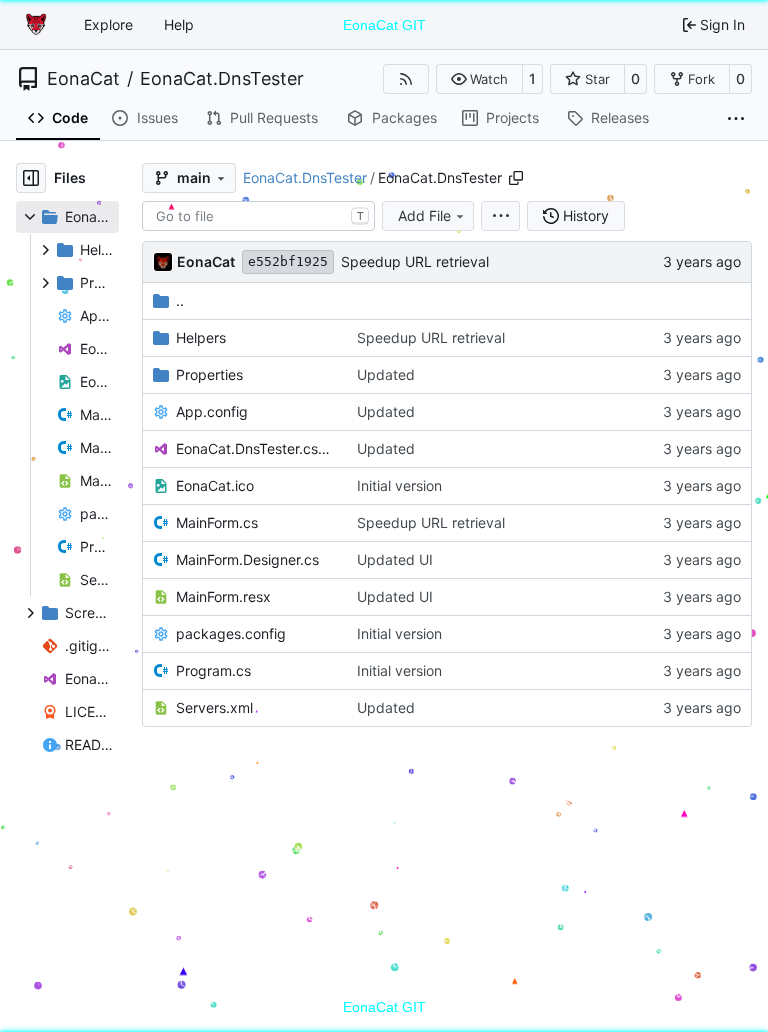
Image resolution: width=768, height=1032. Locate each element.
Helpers (201, 337)
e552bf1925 (288, 261)
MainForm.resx (223, 596)
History (586, 215)
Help (179, 24)
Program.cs (213, 670)
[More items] (736, 119)
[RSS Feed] (406, 79)
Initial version (399, 485)
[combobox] (258, 216)
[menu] (500, 216)
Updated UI (395, 559)
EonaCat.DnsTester (222, 79)
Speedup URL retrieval (415, 261)
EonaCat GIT (384, 25)
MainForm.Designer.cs (247, 559)
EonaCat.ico (215, 485)
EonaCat (83, 79)
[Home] (38, 25)
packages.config (231, 633)
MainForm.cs (217, 522)
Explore (108, 24)
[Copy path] (516, 178)
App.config (212, 411)
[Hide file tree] (31, 178)
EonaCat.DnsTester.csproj (256, 448)
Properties (209, 374)
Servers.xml (214, 707)
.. (180, 300)
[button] (479, 79)
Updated (386, 374)
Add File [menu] (424, 215)
